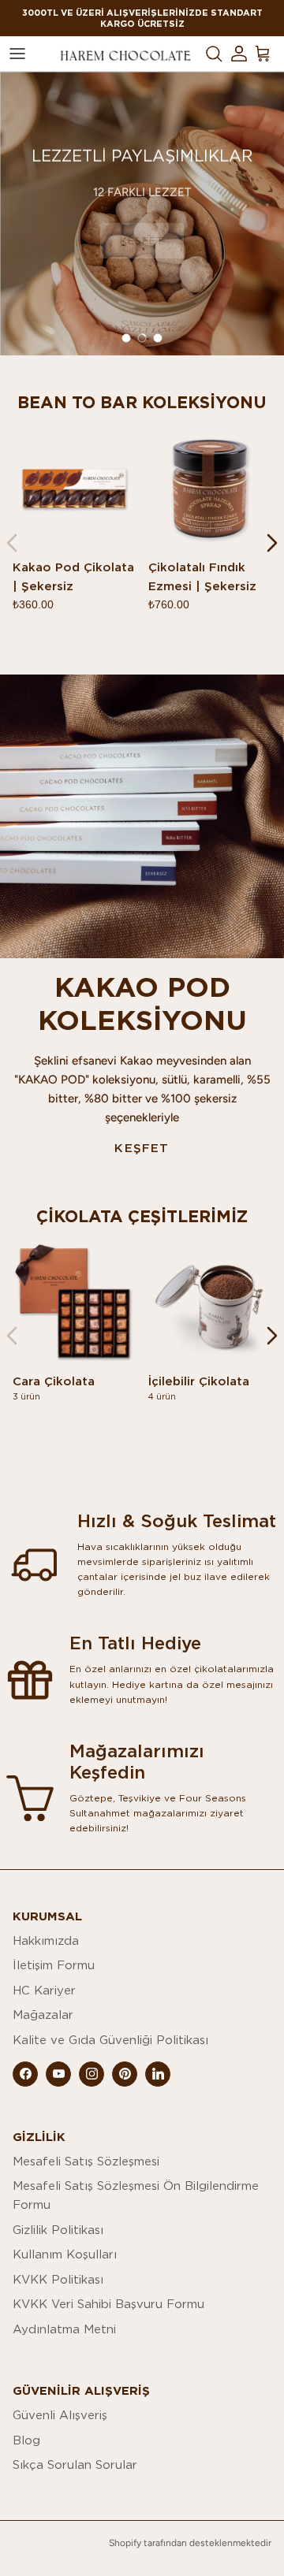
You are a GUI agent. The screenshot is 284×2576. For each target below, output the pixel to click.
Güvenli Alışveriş (60, 2415)
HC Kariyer (44, 1990)
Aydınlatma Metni (64, 2329)
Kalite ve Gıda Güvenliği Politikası (110, 2040)
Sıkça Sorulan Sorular (75, 2464)
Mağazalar (43, 2015)
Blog (26, 2440)
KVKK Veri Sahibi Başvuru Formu (108, 2304)
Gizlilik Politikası (58, 2230)
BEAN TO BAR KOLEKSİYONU (142, 403)
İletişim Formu (54, 1965)
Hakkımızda (46, 1940)
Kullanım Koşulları (65, 2254)
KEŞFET (142, 240)
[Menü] (17, 54)
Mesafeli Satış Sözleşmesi (86, 2161)
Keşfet (142, 1148)
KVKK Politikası (58, 2279)
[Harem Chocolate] (125, 54)
